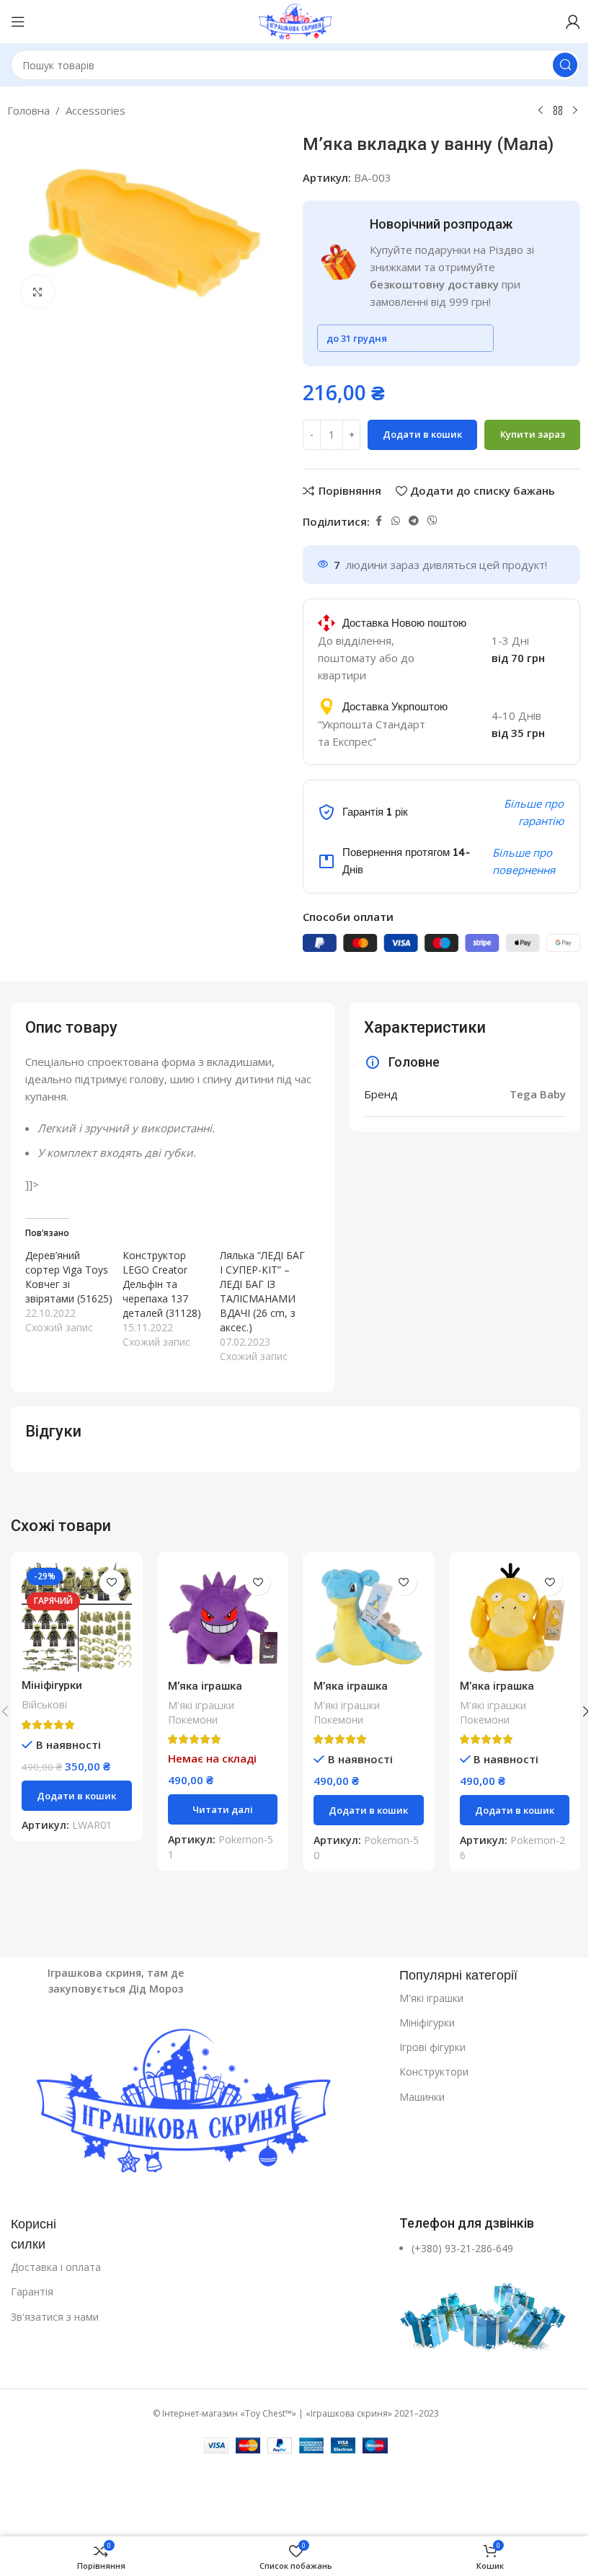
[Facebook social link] (378, 521)
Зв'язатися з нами (55, 2317)
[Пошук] (565, 65)
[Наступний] (575, 111)
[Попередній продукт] (541, 111)
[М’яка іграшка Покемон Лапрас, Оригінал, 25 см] (369, 1618)
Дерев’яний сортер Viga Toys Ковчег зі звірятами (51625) (69, 1277)
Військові (44, 1704)
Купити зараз (533, 434)
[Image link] (198, 2104)
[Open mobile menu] (18, 22)
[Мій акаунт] (573, 22)
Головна (28, 110)
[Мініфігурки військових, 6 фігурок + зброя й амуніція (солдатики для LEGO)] (77, 1618)
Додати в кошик (422, 434)
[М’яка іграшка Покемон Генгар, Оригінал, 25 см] (223, 1618)
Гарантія (32, 2292)
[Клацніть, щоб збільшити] (38, 292)
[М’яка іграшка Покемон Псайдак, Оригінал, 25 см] (515, 1618)
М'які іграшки (431, 1998)
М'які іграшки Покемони (201, 1712)
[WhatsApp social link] (396, 521)
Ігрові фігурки (432, 2047)
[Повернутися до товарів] (558, 111)
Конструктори (434, 2072)
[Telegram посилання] (414, 521)
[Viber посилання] (432, 521)
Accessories (95, 110)
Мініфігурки (427, 2023)
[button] (77, 1796)
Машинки (422, 2097)
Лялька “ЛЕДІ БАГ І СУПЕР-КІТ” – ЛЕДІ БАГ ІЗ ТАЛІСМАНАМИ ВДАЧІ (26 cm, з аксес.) (262, 1291)
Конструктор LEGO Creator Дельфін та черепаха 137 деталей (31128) (162, 1284)
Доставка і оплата (56, 2267)
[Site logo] (295, 20)
